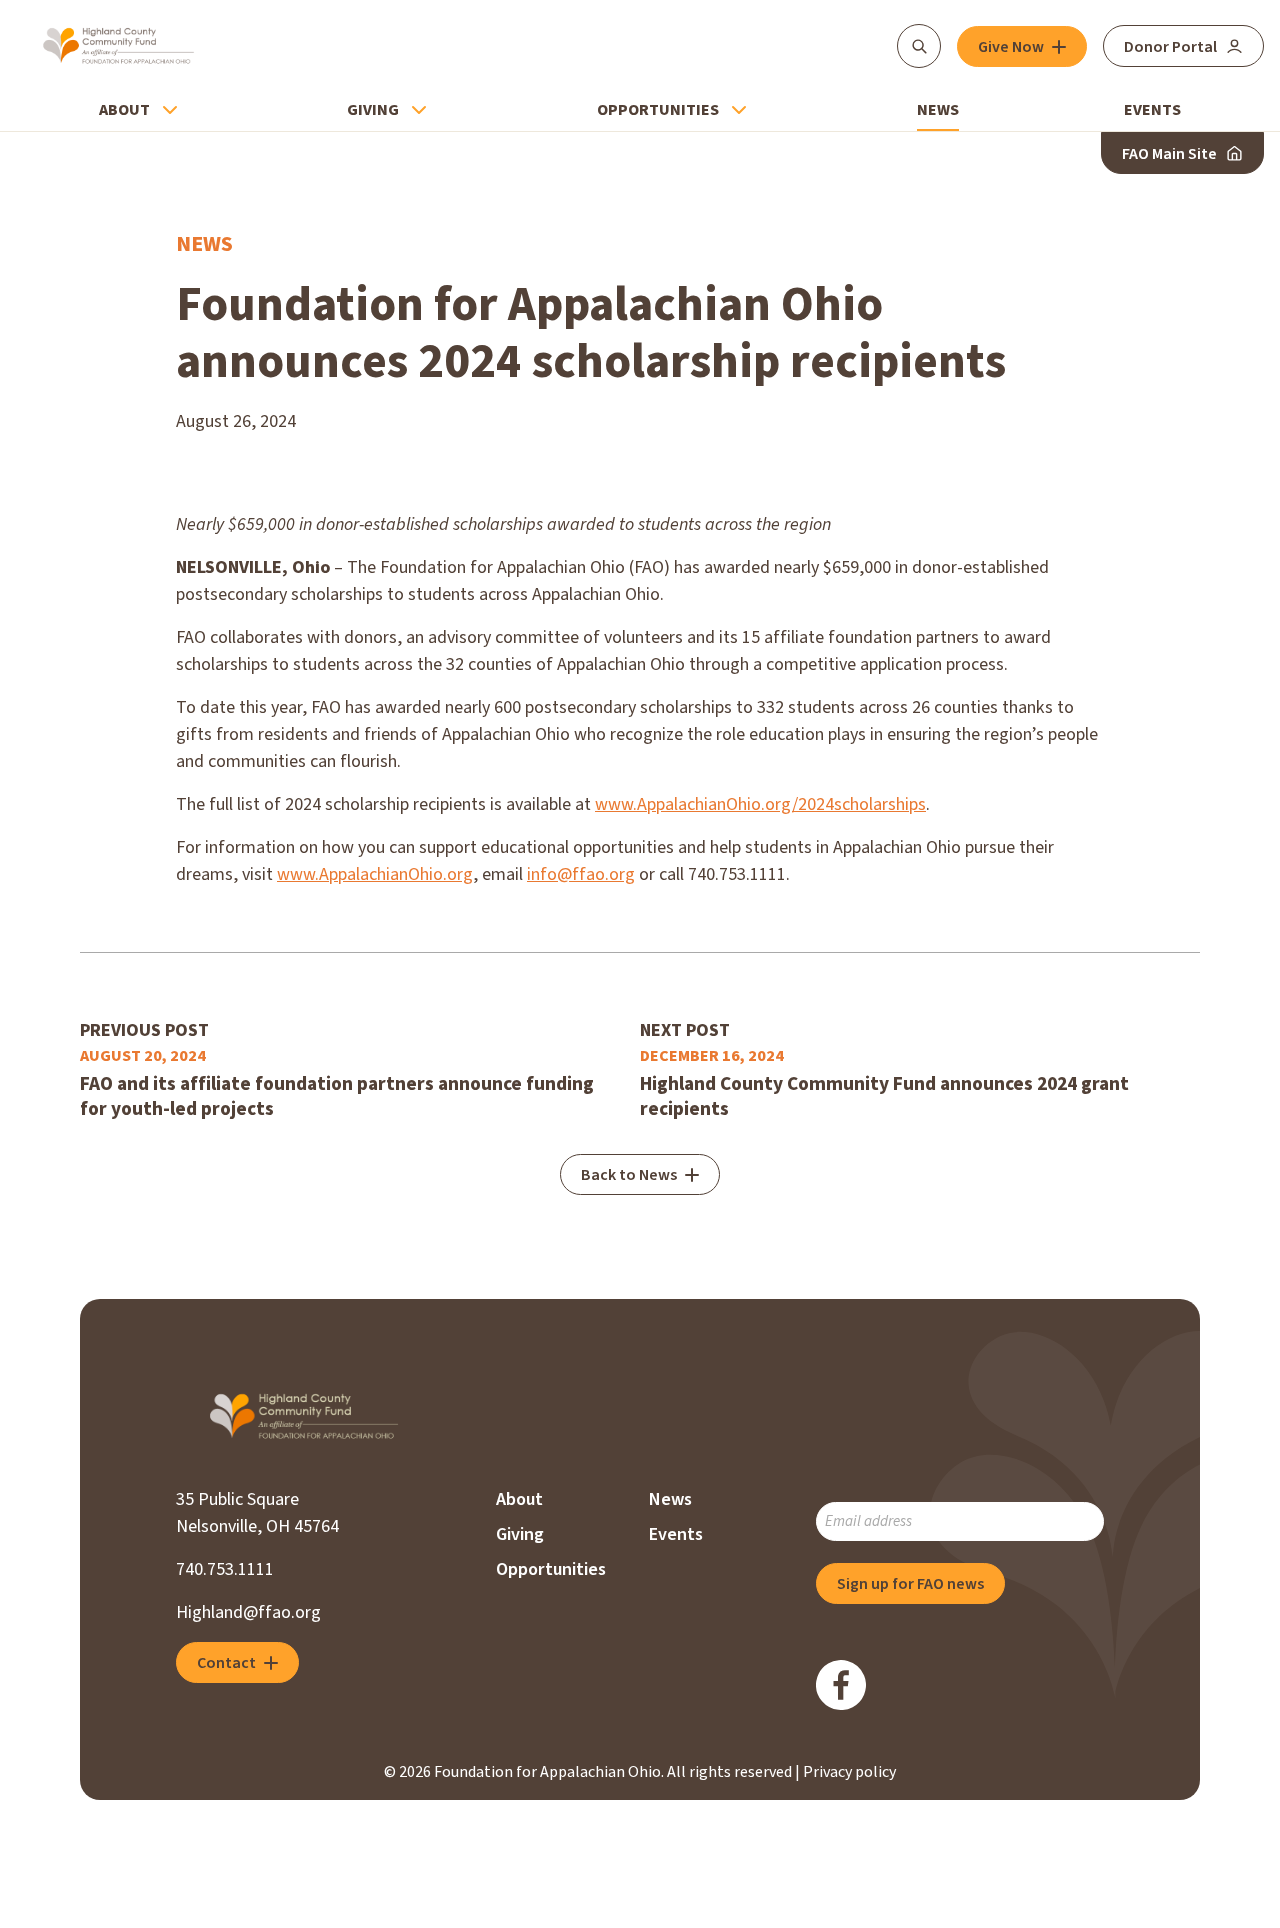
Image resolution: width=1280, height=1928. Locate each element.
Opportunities (658, 110)
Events (1152, 110)
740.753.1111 (225, 1569)
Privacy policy (849, 1772)
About (124, 110)
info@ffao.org (581, 874)
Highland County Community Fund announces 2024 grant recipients (884, 1097)
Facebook (841, 1685)
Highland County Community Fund (118, 46)
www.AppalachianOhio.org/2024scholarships (760, 804)
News (938, 110)
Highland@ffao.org (248, 1612)
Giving (373, 110)
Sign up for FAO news (910, 1584)
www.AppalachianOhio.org (375, 874)
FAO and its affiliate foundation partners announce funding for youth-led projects (337, 1097)
